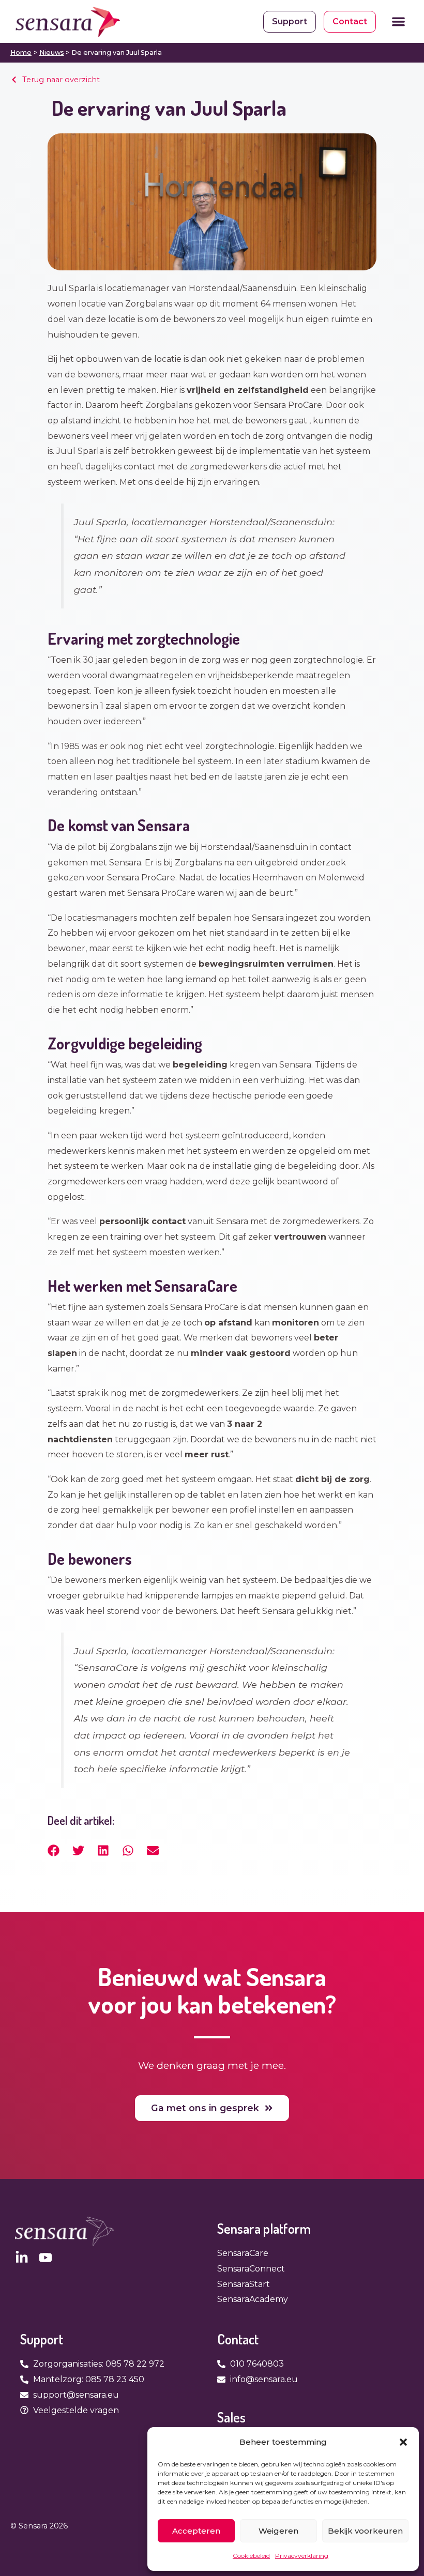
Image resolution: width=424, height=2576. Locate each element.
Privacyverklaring (302, 2556)
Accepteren (196, 2531)
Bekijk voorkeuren (365, 2531)
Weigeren (278, 2531)
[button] (403, 2442)
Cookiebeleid (251, 2556)
